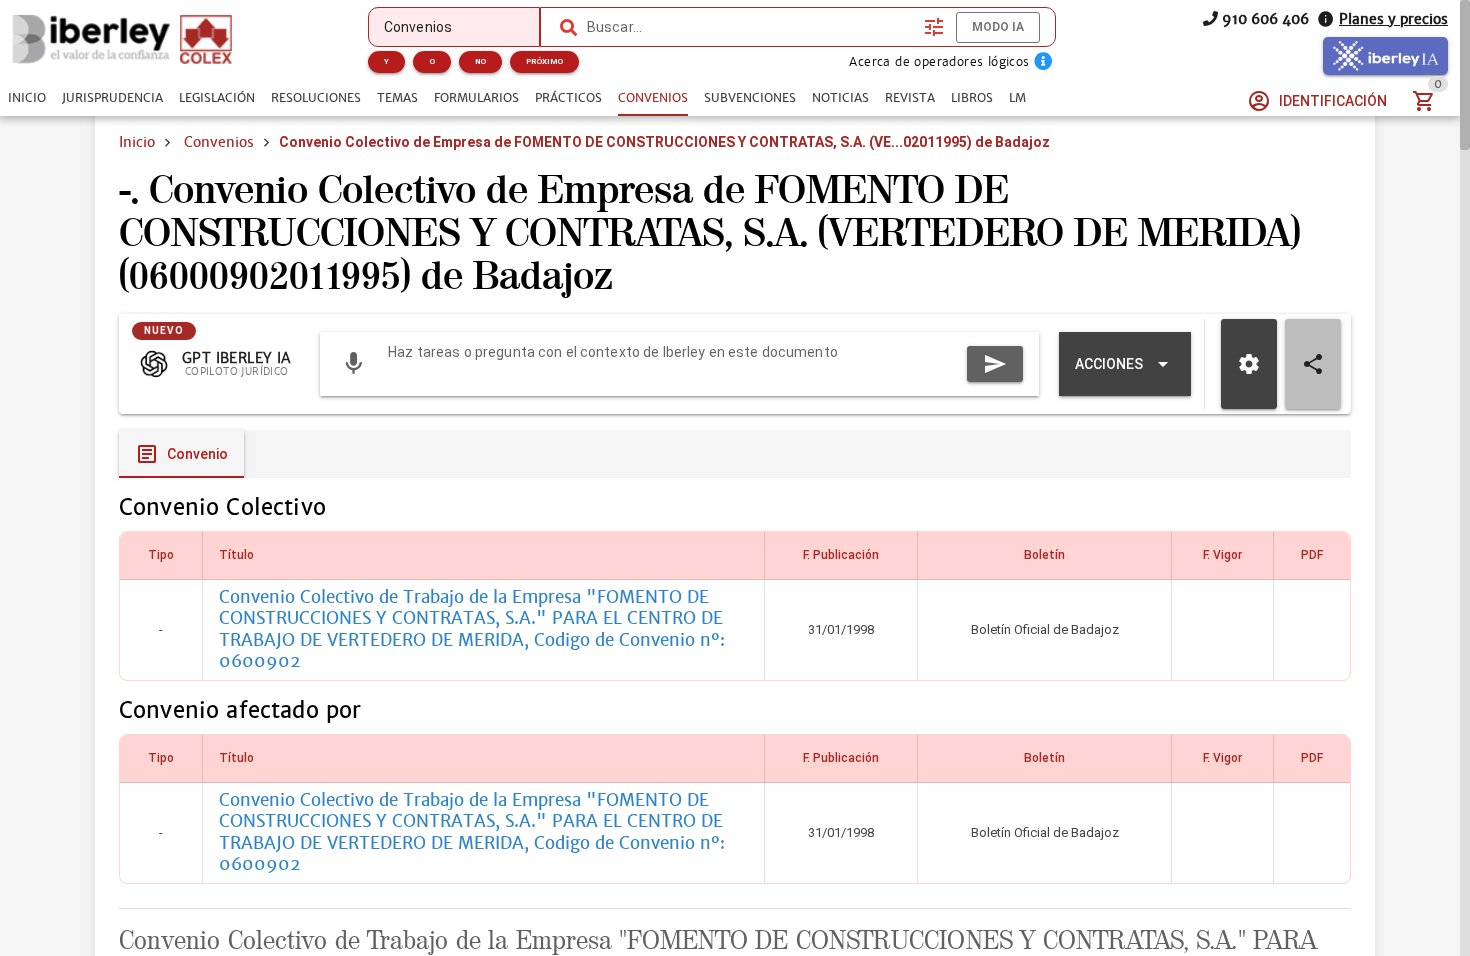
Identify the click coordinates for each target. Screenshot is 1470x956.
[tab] (27, 98)
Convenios (219, 142)
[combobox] (750, 27)
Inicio (137, 142)
